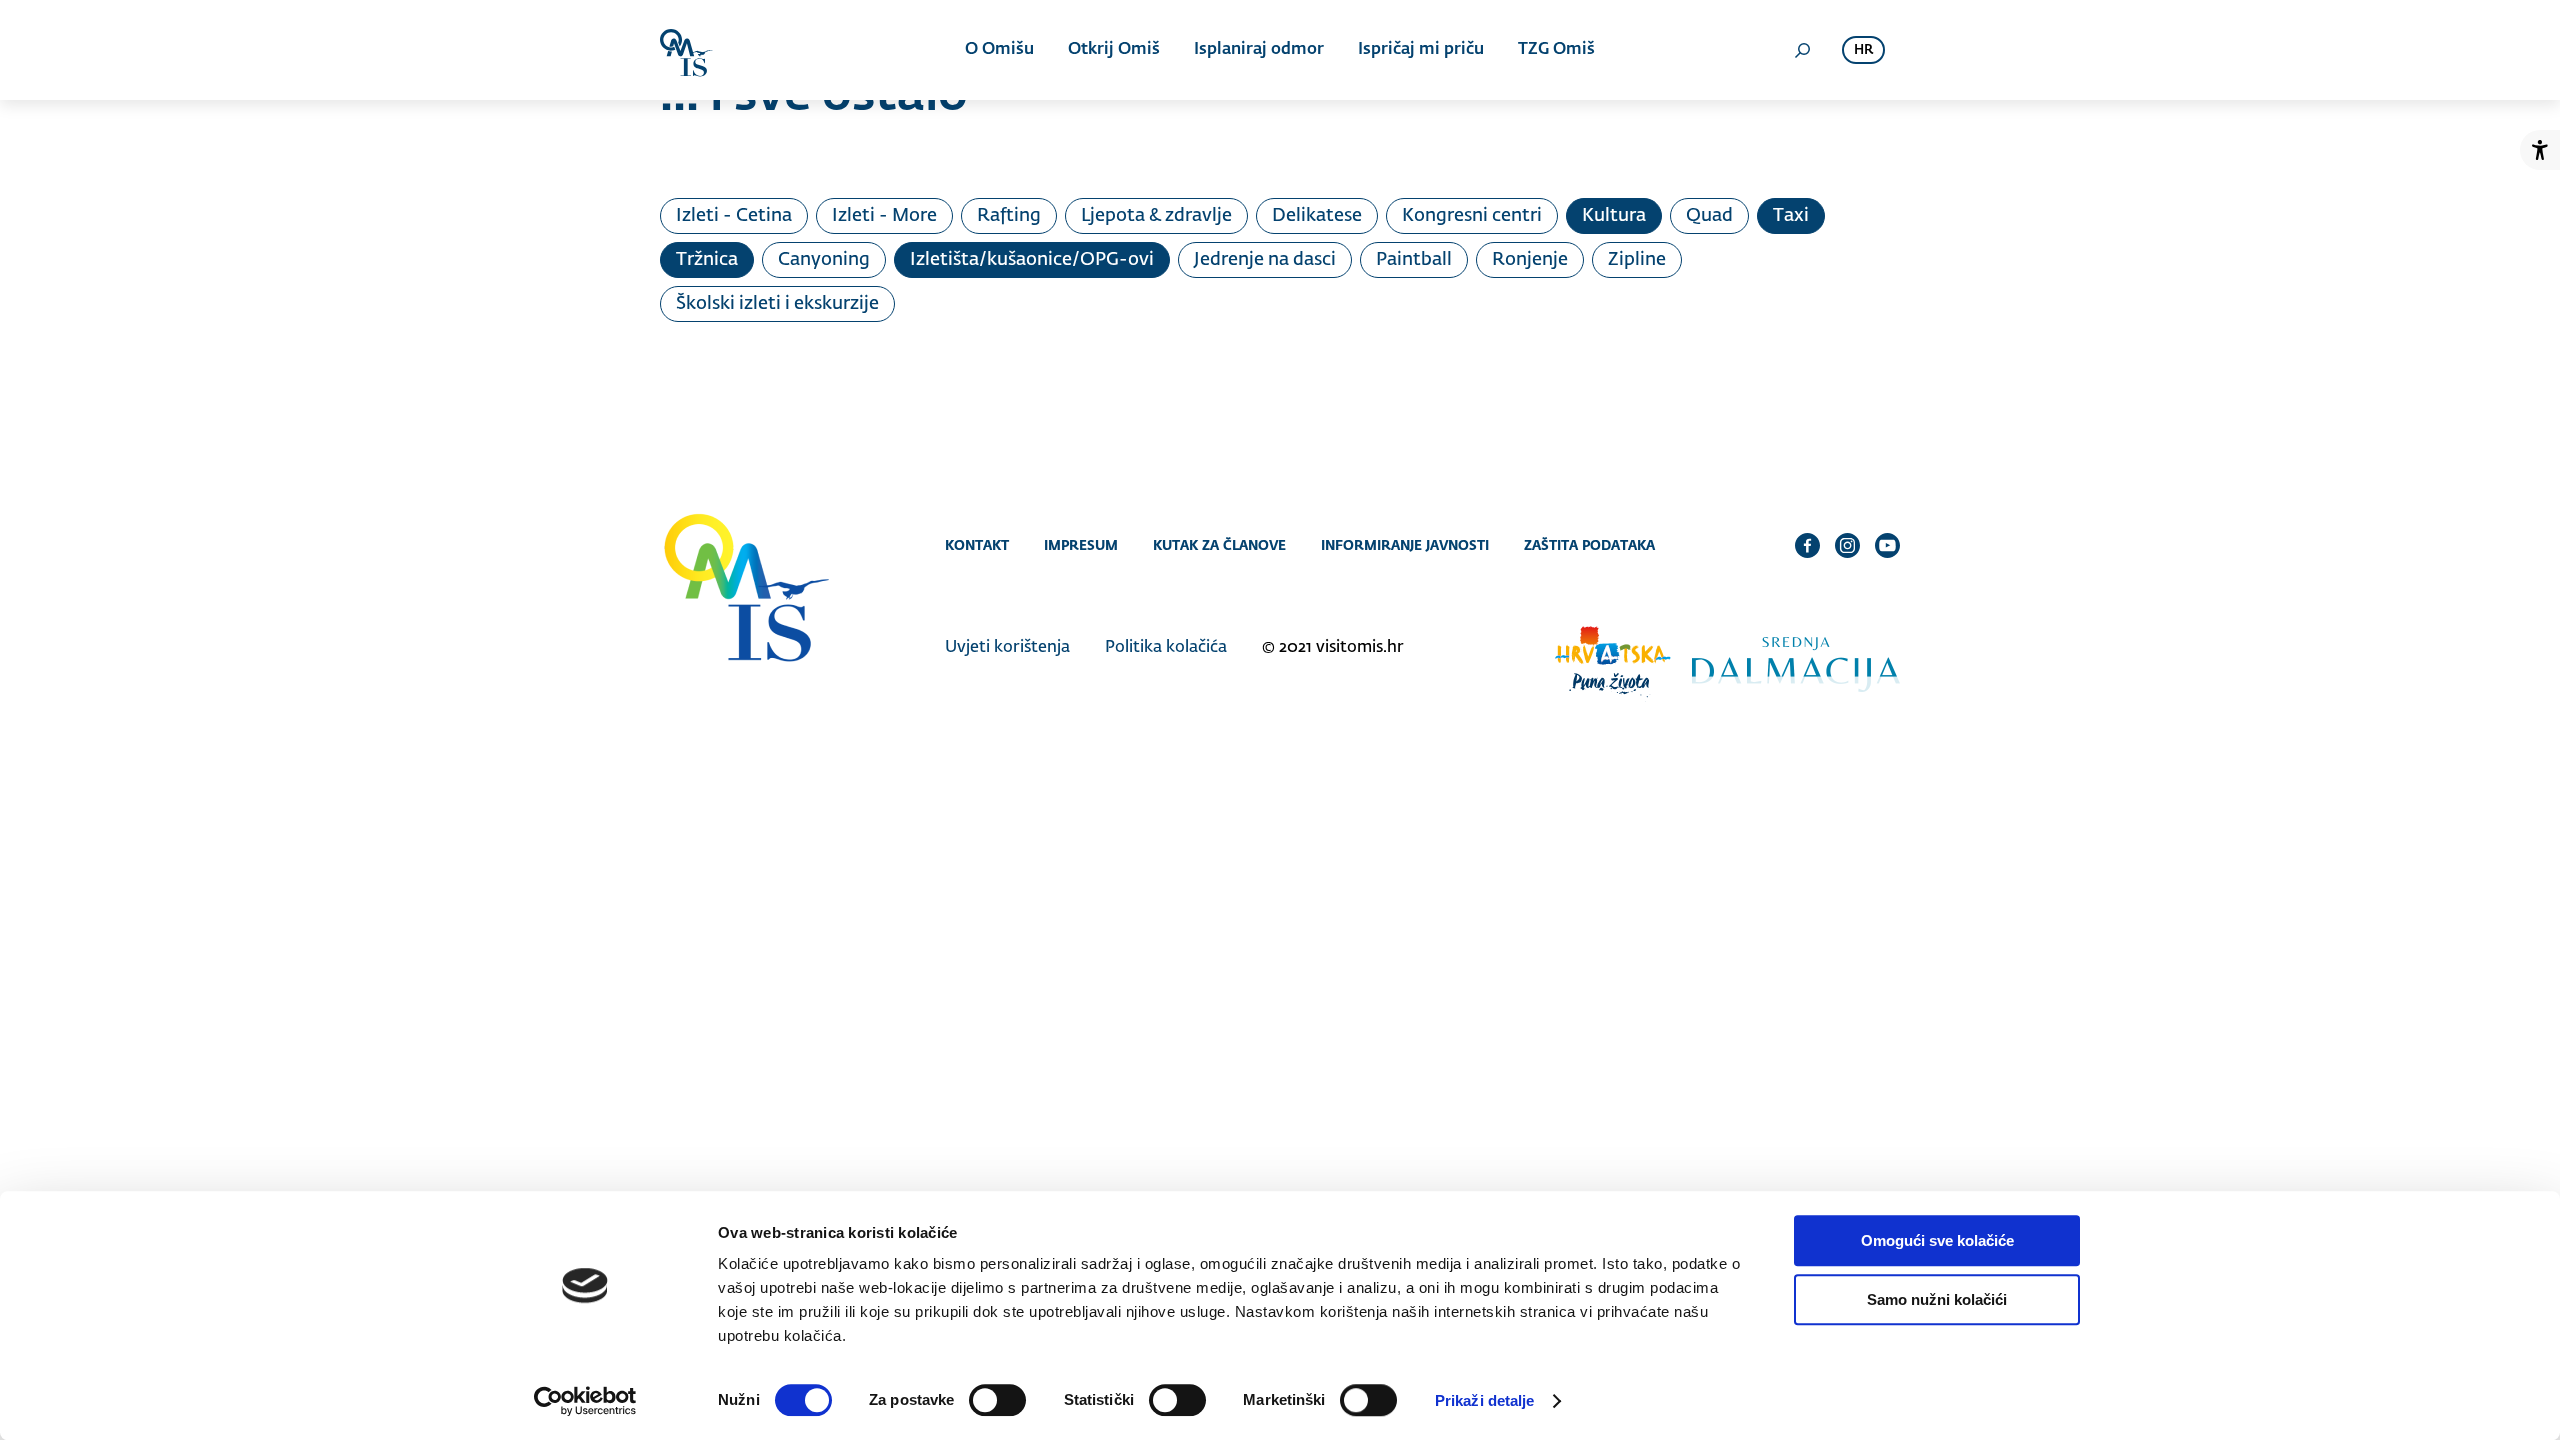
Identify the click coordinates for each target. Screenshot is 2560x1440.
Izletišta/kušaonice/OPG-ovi (1032, 260)
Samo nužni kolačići (1937, 1299)
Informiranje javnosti (1405, 545)
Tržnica (707, 260)
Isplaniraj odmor (1259, 50)
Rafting (1009, 216)
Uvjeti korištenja (1007, 648)
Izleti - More (884, 216)
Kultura (1614, 216)
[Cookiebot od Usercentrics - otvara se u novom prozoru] (585, 1401)
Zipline (1637, 260)
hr (1863, 50)
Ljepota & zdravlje (1156, 216)
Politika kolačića (1166, 648)
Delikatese (1317, 216)
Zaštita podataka (1589, 545)
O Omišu (999, 50)
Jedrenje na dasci (1265, 260)
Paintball (1414, 260)
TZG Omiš (1556, 50)
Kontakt (977, 545)
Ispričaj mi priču (1421, 50)
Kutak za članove (1219, 545)
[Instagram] (1847, 545)
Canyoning (824, 260)
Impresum (1081, 545)
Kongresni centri (1472, 216)
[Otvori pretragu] (1802, 50)
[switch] (997, 1400)
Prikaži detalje (1485, 1400)
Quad (1709, 216)
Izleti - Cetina (734, 216)
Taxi (1791, 216)
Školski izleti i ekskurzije (777, 304)
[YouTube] (1887, 545)
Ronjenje (1530, 260)
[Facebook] (1807, 545)
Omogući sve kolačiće (1937, 1240)
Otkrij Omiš (1114, 50)
